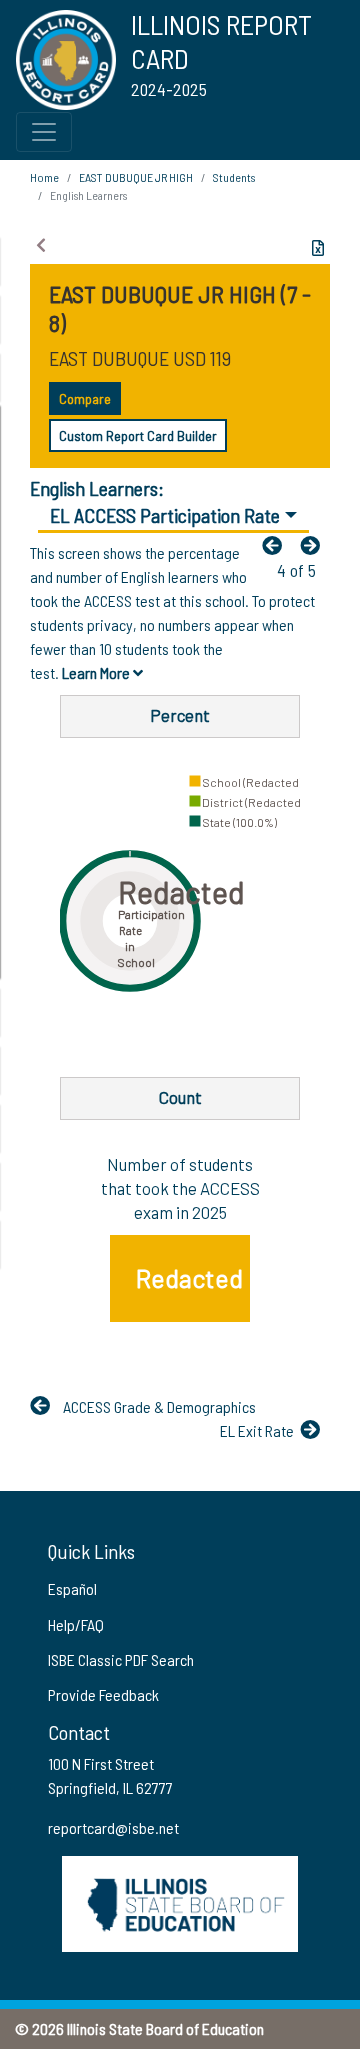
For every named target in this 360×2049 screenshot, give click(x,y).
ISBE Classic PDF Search (121, 1659)
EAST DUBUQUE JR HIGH (136, 177)
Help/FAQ (76, 1624)
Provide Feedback (103, 1694)
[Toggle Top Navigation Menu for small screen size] (44, 132)
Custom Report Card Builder (138, 435)
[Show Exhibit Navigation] (41, 245)
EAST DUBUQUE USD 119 (140, 358)
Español (72, 1588)
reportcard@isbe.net (113, 1827)
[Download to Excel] (318, 248)
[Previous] (277, 545)
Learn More (97, 672)
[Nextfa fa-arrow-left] (315, 545)
